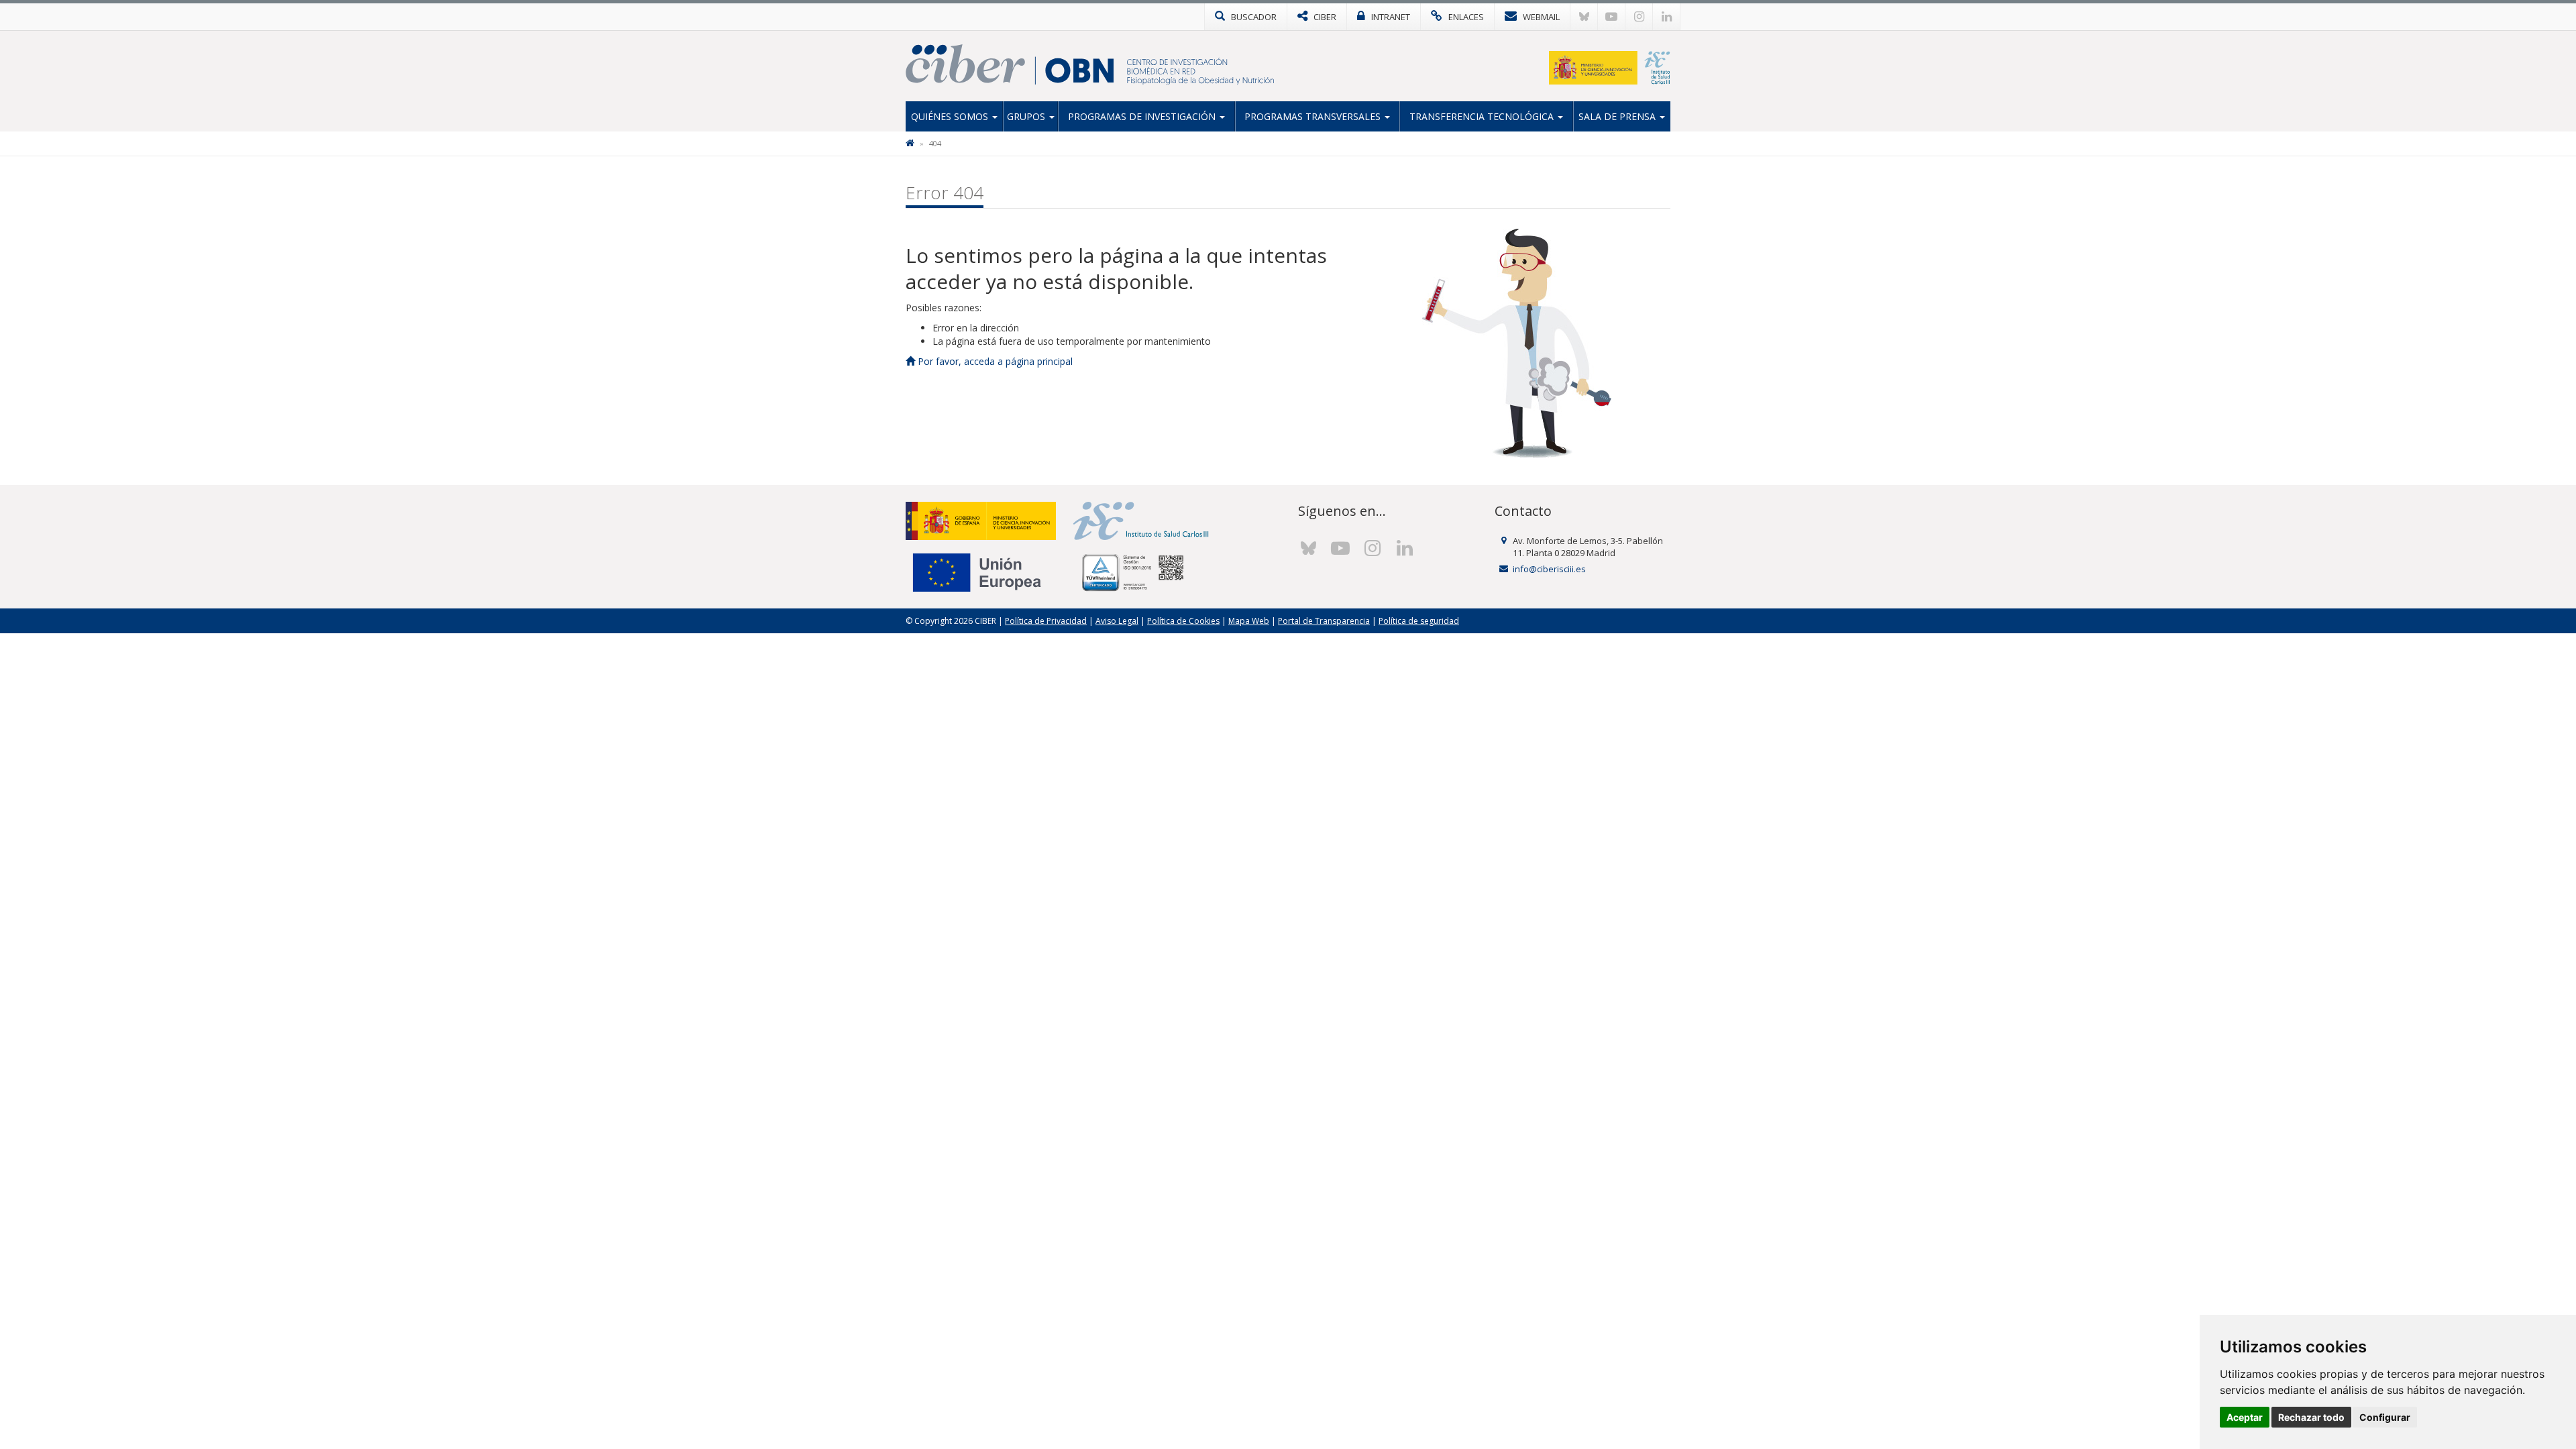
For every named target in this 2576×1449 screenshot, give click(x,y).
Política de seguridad (1419, 621)
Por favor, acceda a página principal (994, 361)
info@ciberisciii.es (1549, 569)
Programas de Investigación (1143, 116)
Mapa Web (1249, 621)
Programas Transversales (1314, 116)
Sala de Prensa (1618, 116)
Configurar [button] (2385, 1417)
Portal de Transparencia (1324, 621)
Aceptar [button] (2245, 1417)
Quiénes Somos (951, 116)
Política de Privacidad (1046, 621)
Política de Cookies (1183, 621)
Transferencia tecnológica (1483, 116)
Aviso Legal (1117, 621)
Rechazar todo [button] (2311, 1417)
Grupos (1027, 116)
